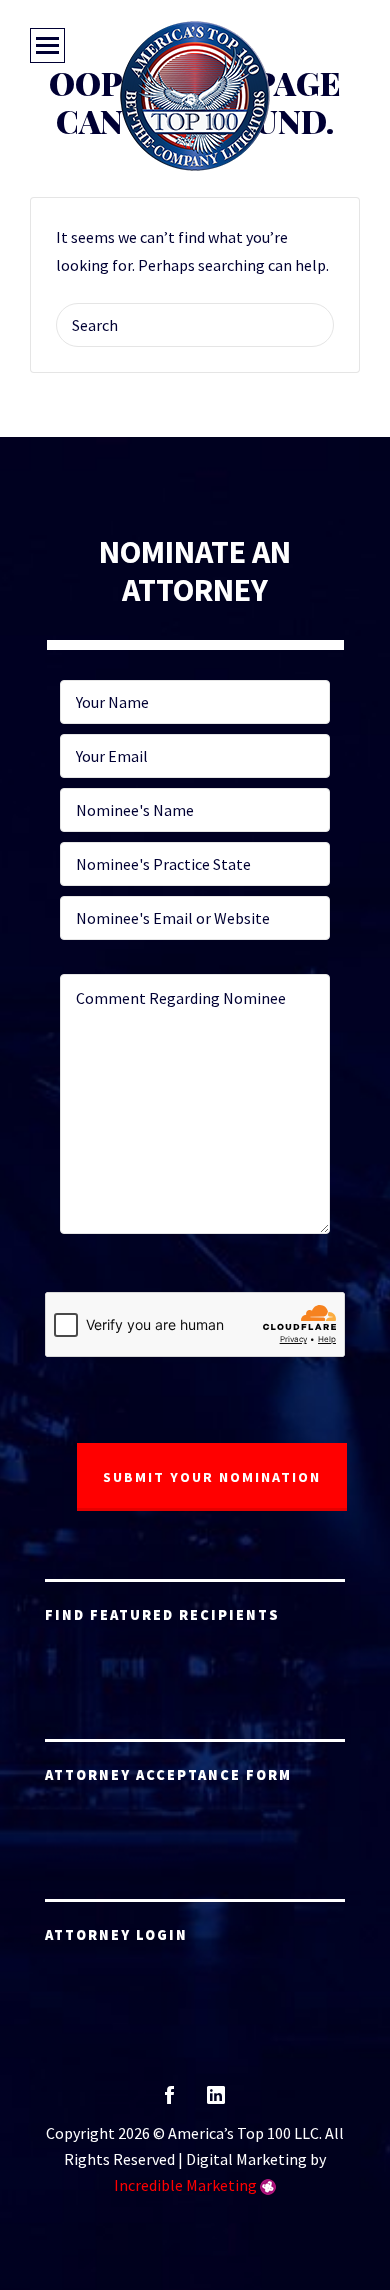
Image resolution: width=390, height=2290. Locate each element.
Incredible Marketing (185, 2185)
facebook (169, 2101)
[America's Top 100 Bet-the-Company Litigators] (195, 96)
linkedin (216, 2101)
